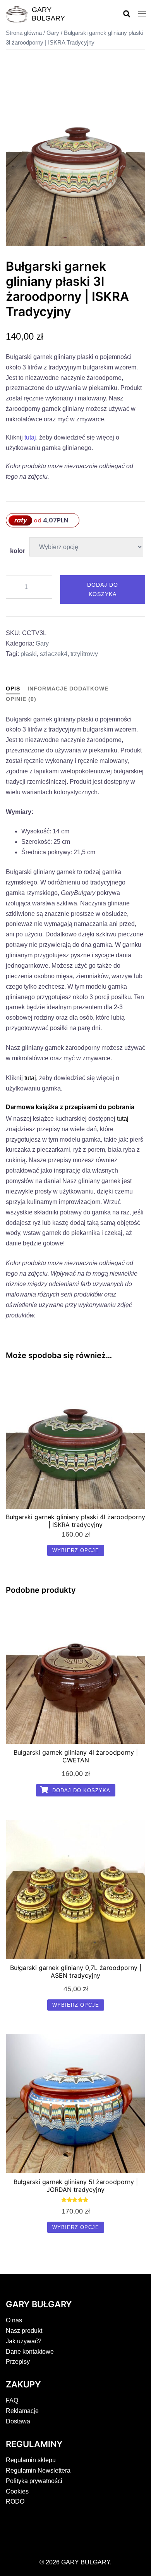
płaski (29, 654)
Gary (53, 33)
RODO (15, 2501)
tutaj (30, 437)
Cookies (17, 2491)
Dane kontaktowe (30, 2352)
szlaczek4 (54, 654)
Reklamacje (22, 2411)
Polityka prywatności (34, 2481)
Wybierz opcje (76, 1550)
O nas (14, 2320)
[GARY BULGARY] (17, 14)
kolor (18, 551)
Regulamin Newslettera (38, 2470)
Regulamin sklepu (31, 2460)
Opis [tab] (13, 689)
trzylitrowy (84, 654)
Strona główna (24, 33)
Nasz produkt (24, 2331)
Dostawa (18, 2421)
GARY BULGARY (48, 14)
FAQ (12, 2400)
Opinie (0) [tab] (21, 699)
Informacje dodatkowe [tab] (68, 689)
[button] (126, 14)
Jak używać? (24, 2341)
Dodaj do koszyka (103, 589)
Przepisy (18, 2362)
